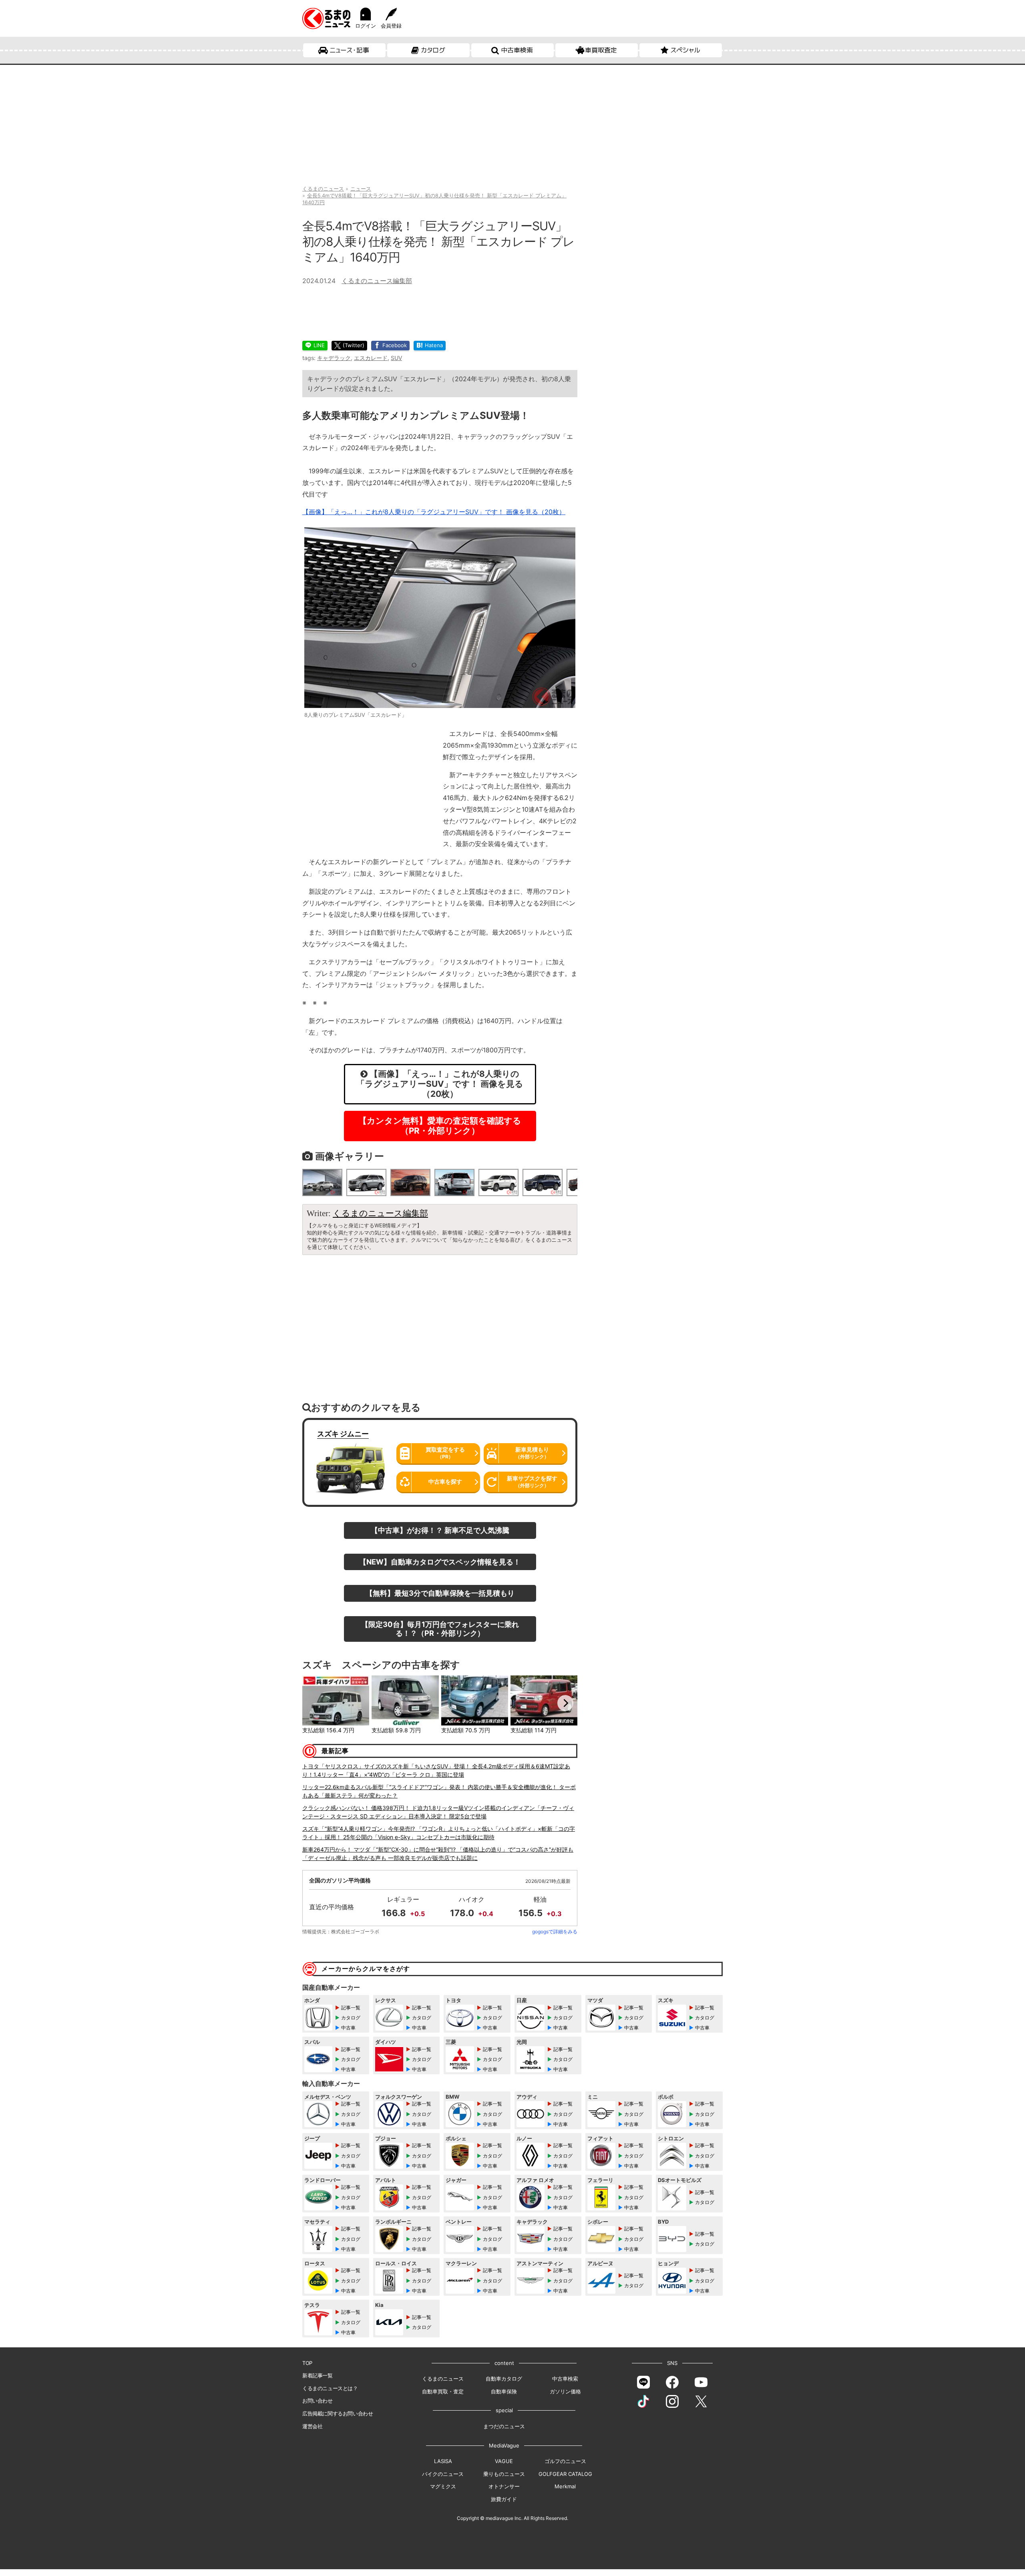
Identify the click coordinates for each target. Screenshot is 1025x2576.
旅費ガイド (504, 2499)
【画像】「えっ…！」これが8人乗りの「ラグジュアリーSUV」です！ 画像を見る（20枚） (434, 512)
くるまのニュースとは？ (330, 2388)
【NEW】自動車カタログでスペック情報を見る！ (440, 1562)
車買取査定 (601, 50)
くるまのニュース (443, 2379)
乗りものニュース (504, 2474)
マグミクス (443, 2486)
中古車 (348, 2028)
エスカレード (371, 358)
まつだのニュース (504, 2426)
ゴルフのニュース (565, 2461)
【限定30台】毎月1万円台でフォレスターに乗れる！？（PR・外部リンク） (440, 1629)
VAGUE (504, 2461)
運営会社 (312, 2426)
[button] (314, 1703)
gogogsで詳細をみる (555, 1931)
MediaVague (504, 2445)
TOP (307, 2363)
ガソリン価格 (565, 2391)
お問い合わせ (318, 2401)
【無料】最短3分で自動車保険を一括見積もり (440, 1593)
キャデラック (334, 358)
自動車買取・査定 (443, 2391)
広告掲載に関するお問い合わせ (338, 2413)
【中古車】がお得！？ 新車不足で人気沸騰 (440, 1530)
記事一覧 (351, 2008)
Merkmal (565, 2486)
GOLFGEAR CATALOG (565, 2474)
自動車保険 (504, 2391)
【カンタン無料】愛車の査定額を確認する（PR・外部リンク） (440, 1126)
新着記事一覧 (318, 2375)
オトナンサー (504, 2486)
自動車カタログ (504, 2379)
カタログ (433, 50)
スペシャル (685, 50)
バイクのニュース (443, 2474)
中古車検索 (517, 50)
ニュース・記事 (349, 50)
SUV (396, 358)
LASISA (443, 2461)
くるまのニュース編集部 (377, 281)
